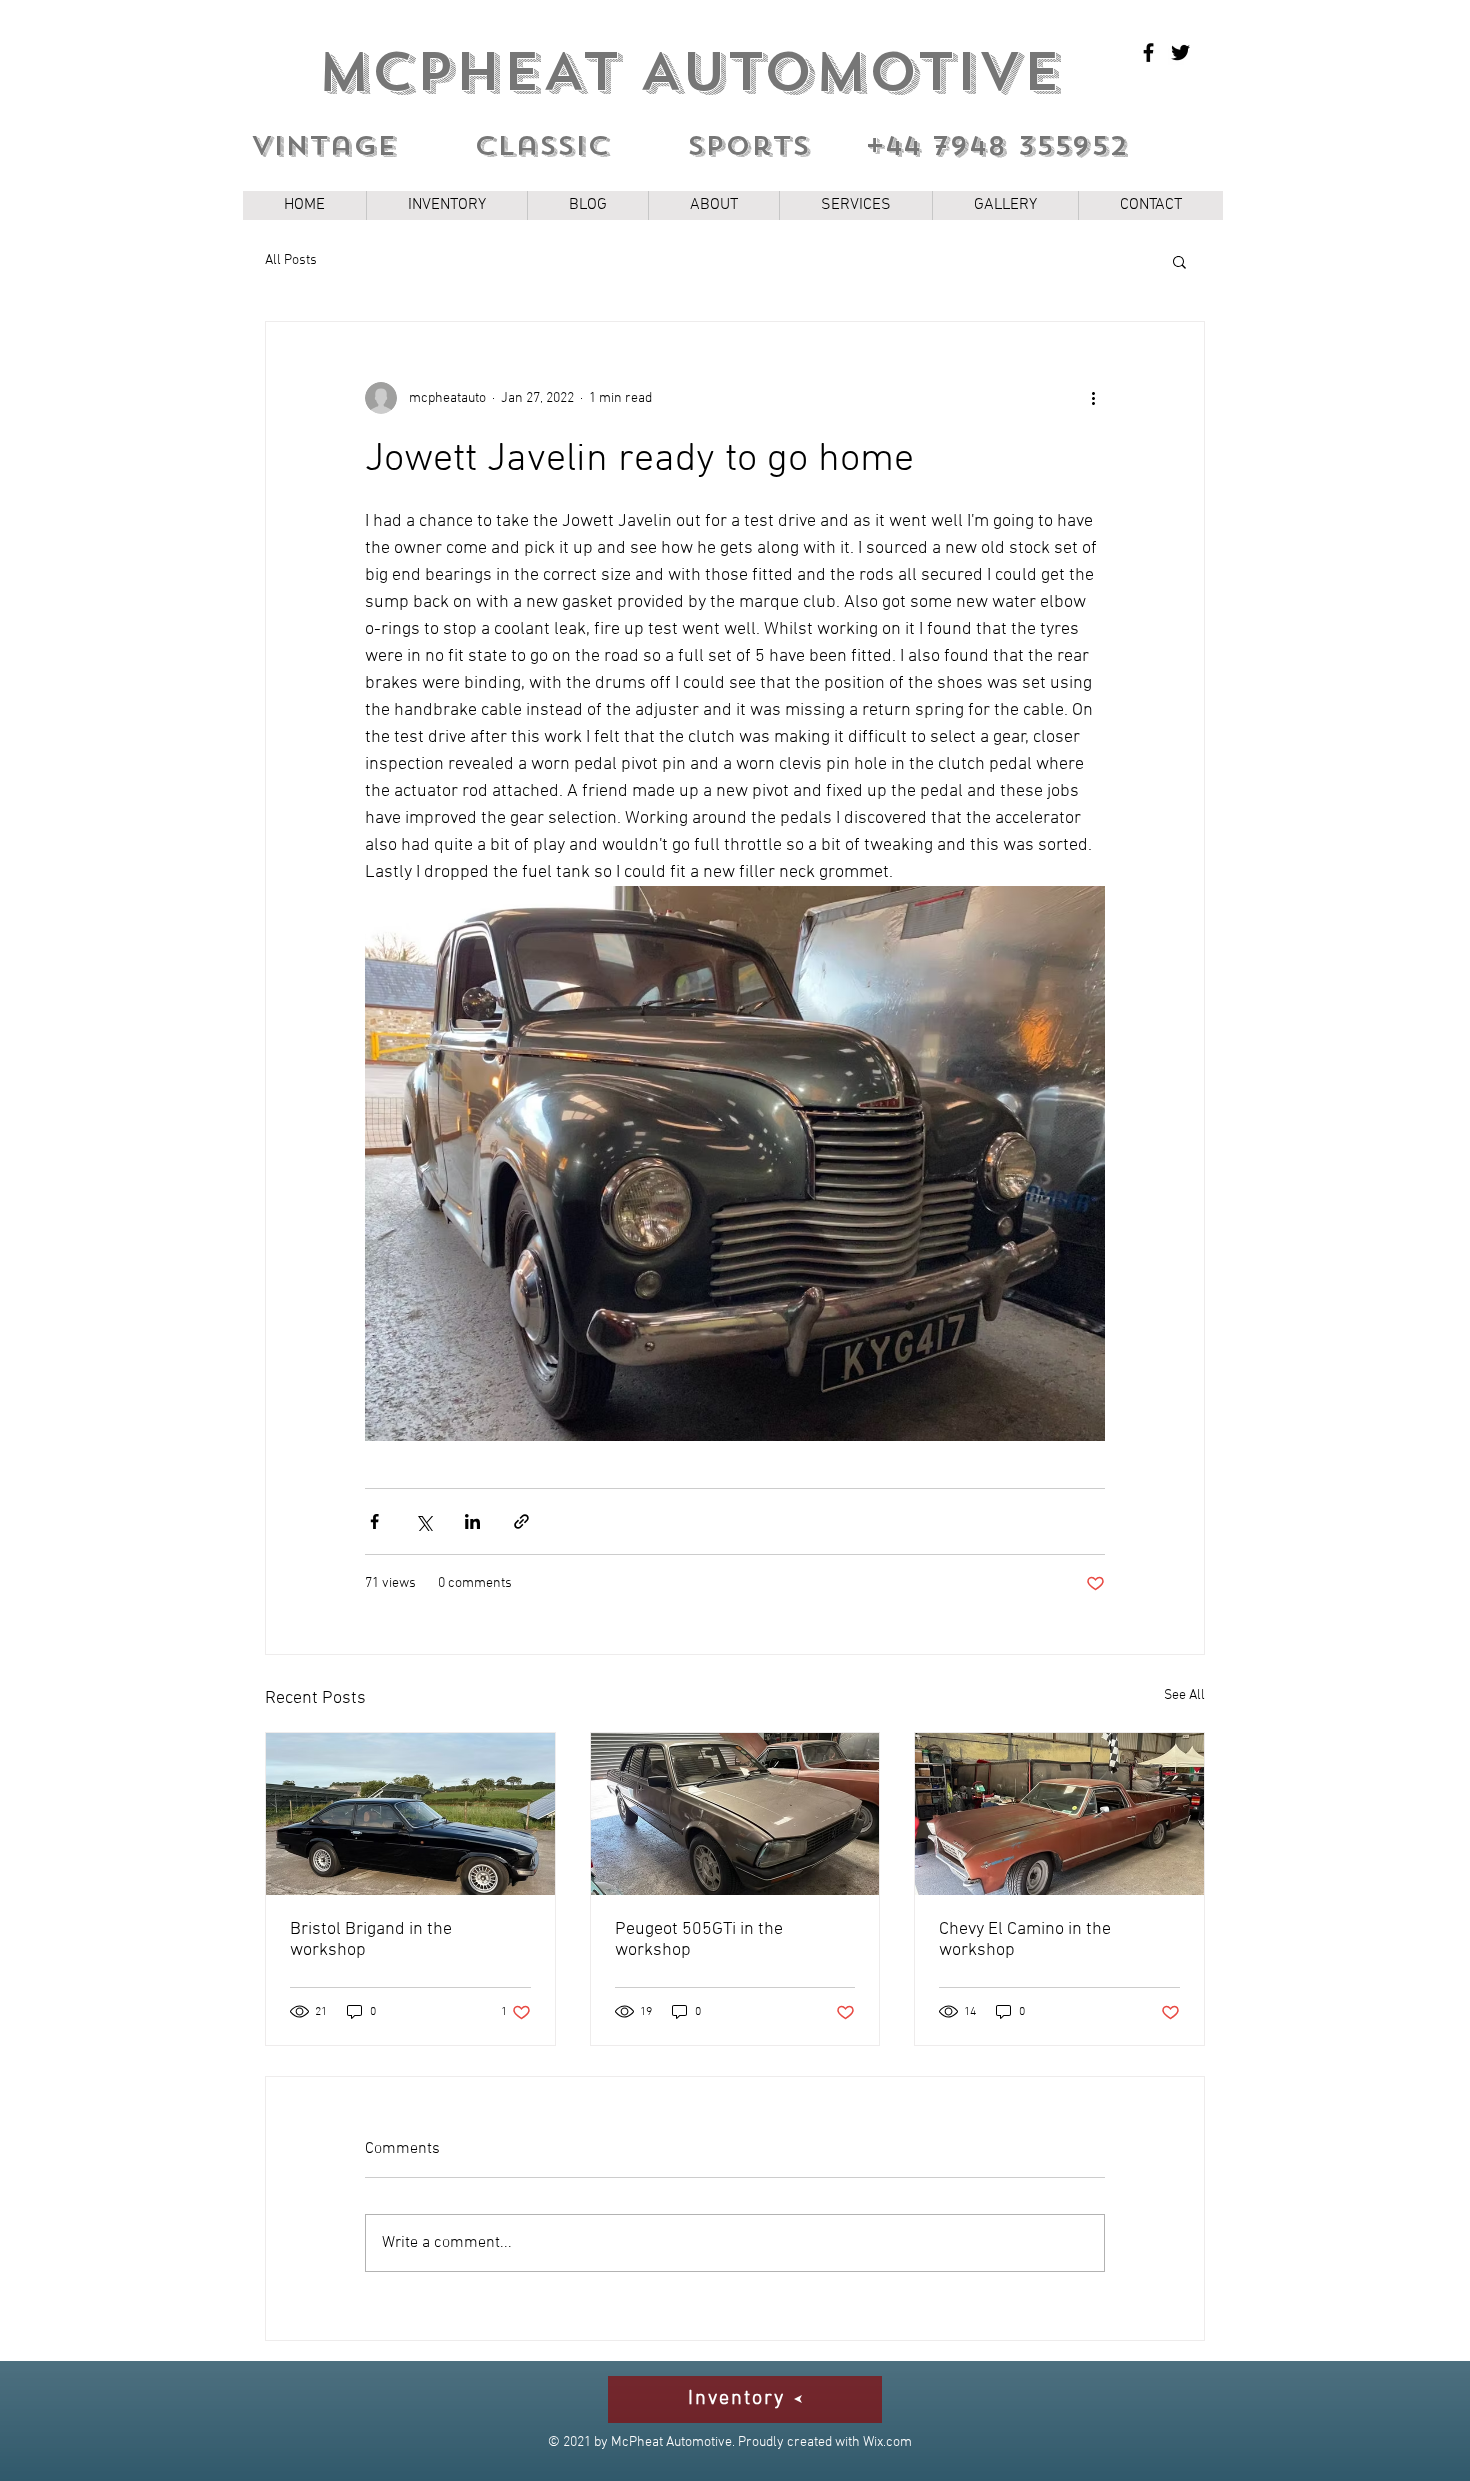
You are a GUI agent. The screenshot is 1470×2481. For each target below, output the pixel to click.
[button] (1179, 261)
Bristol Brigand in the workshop (371, 1940)
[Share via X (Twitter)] (423, 1521)
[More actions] (1093, 398)
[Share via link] (521, 1521)
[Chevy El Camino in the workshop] (1059, 1814)
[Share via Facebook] (374, 1521)
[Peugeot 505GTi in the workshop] (735, 1814)
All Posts (291, 260)
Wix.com (887, 2442)
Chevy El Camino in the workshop (1025, 1940)
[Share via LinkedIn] (472, 1521)
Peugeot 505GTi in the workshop (699, 1940)
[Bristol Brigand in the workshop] (410, 1814)
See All (1184, 1695)
